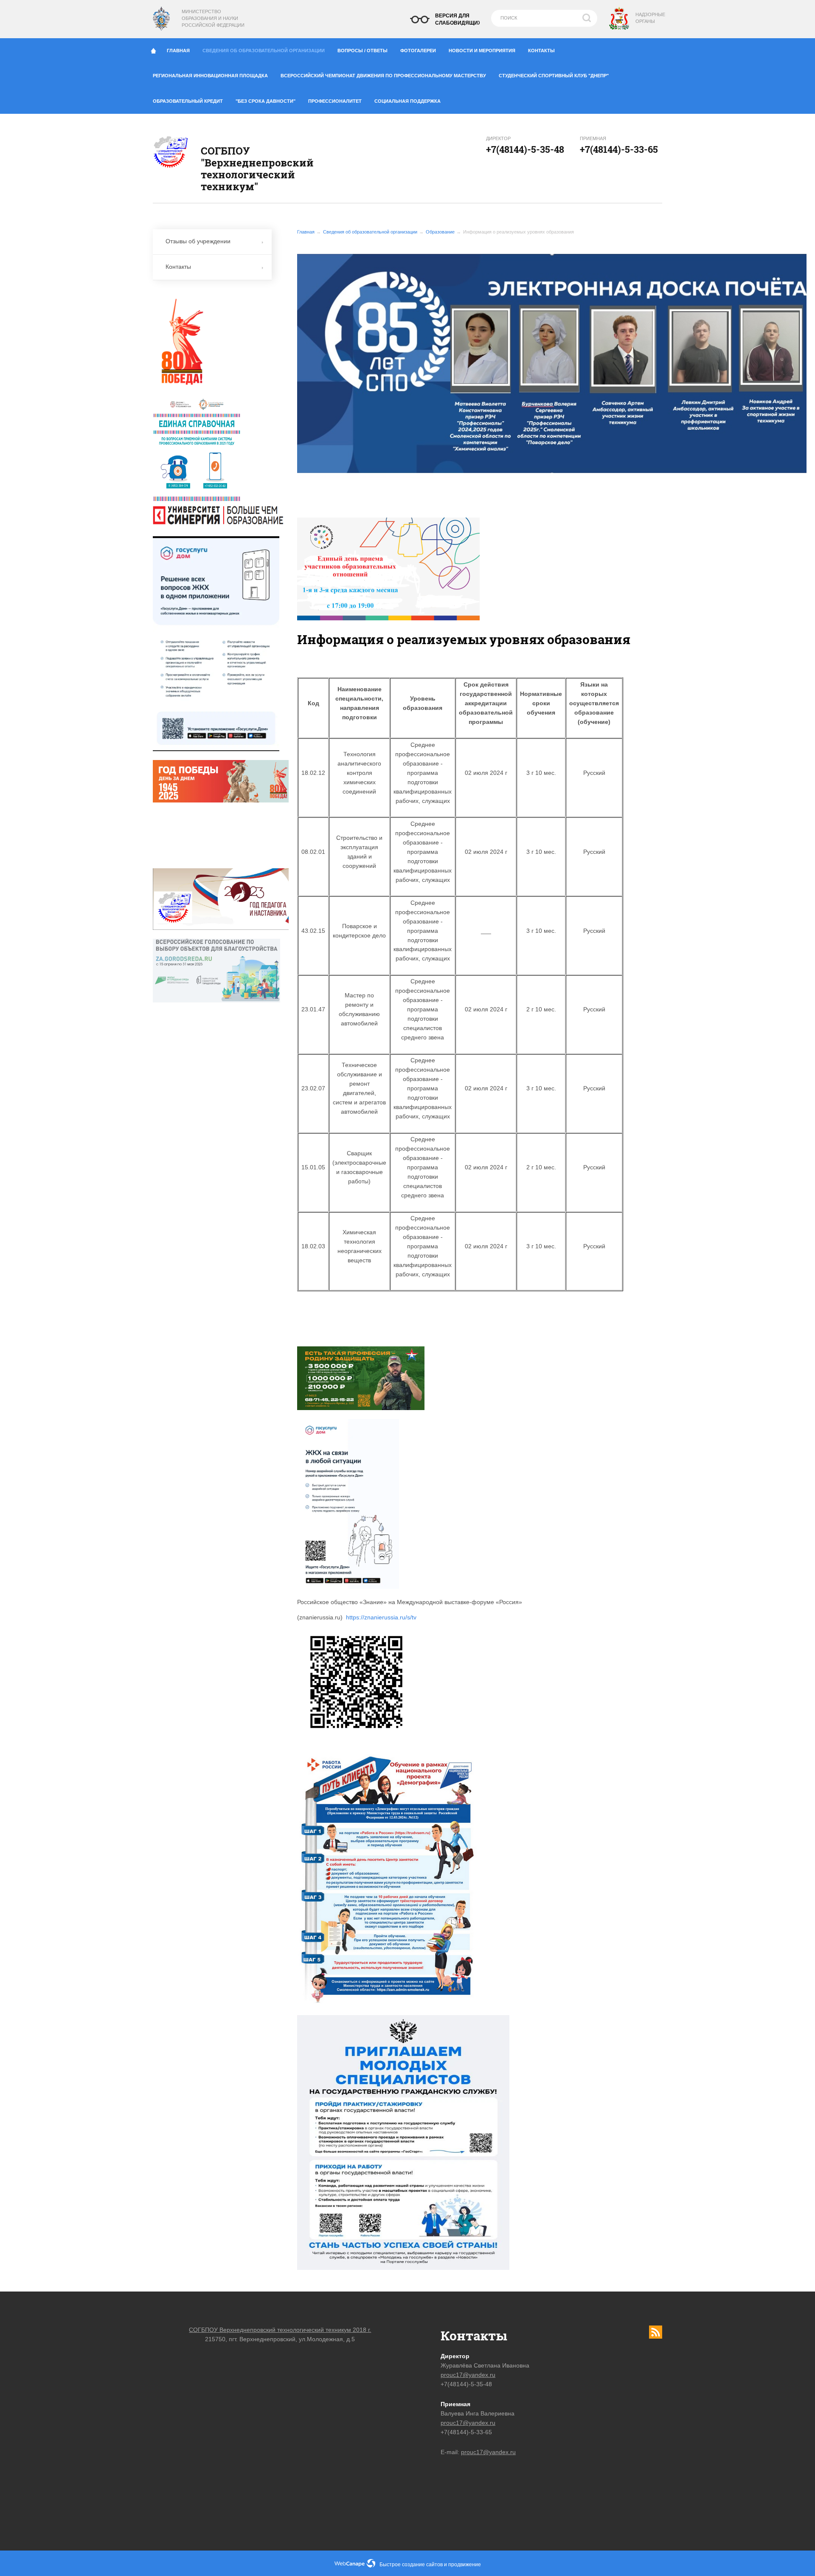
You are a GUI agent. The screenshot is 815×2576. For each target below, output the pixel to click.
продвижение (465, 2565)
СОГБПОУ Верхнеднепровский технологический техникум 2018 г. (280, 2330)
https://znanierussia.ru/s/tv (381, 1617)
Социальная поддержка (407, 101)
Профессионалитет (335, 101)
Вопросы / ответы (363, 51)
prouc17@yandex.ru (468, 2375)
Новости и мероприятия (482, 51)
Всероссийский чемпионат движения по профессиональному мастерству (383, 76)
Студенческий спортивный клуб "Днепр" (554, 76)
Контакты (541, 51)
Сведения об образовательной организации (264, 51)
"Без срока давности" (266, 101)
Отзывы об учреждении (198, 241)
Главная (178, 51)
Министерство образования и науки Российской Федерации (213, 18)
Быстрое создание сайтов (411, 2565)
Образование (440, 232)
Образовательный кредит (188, 101)
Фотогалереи (418, 51)
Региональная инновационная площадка (210, 76)
